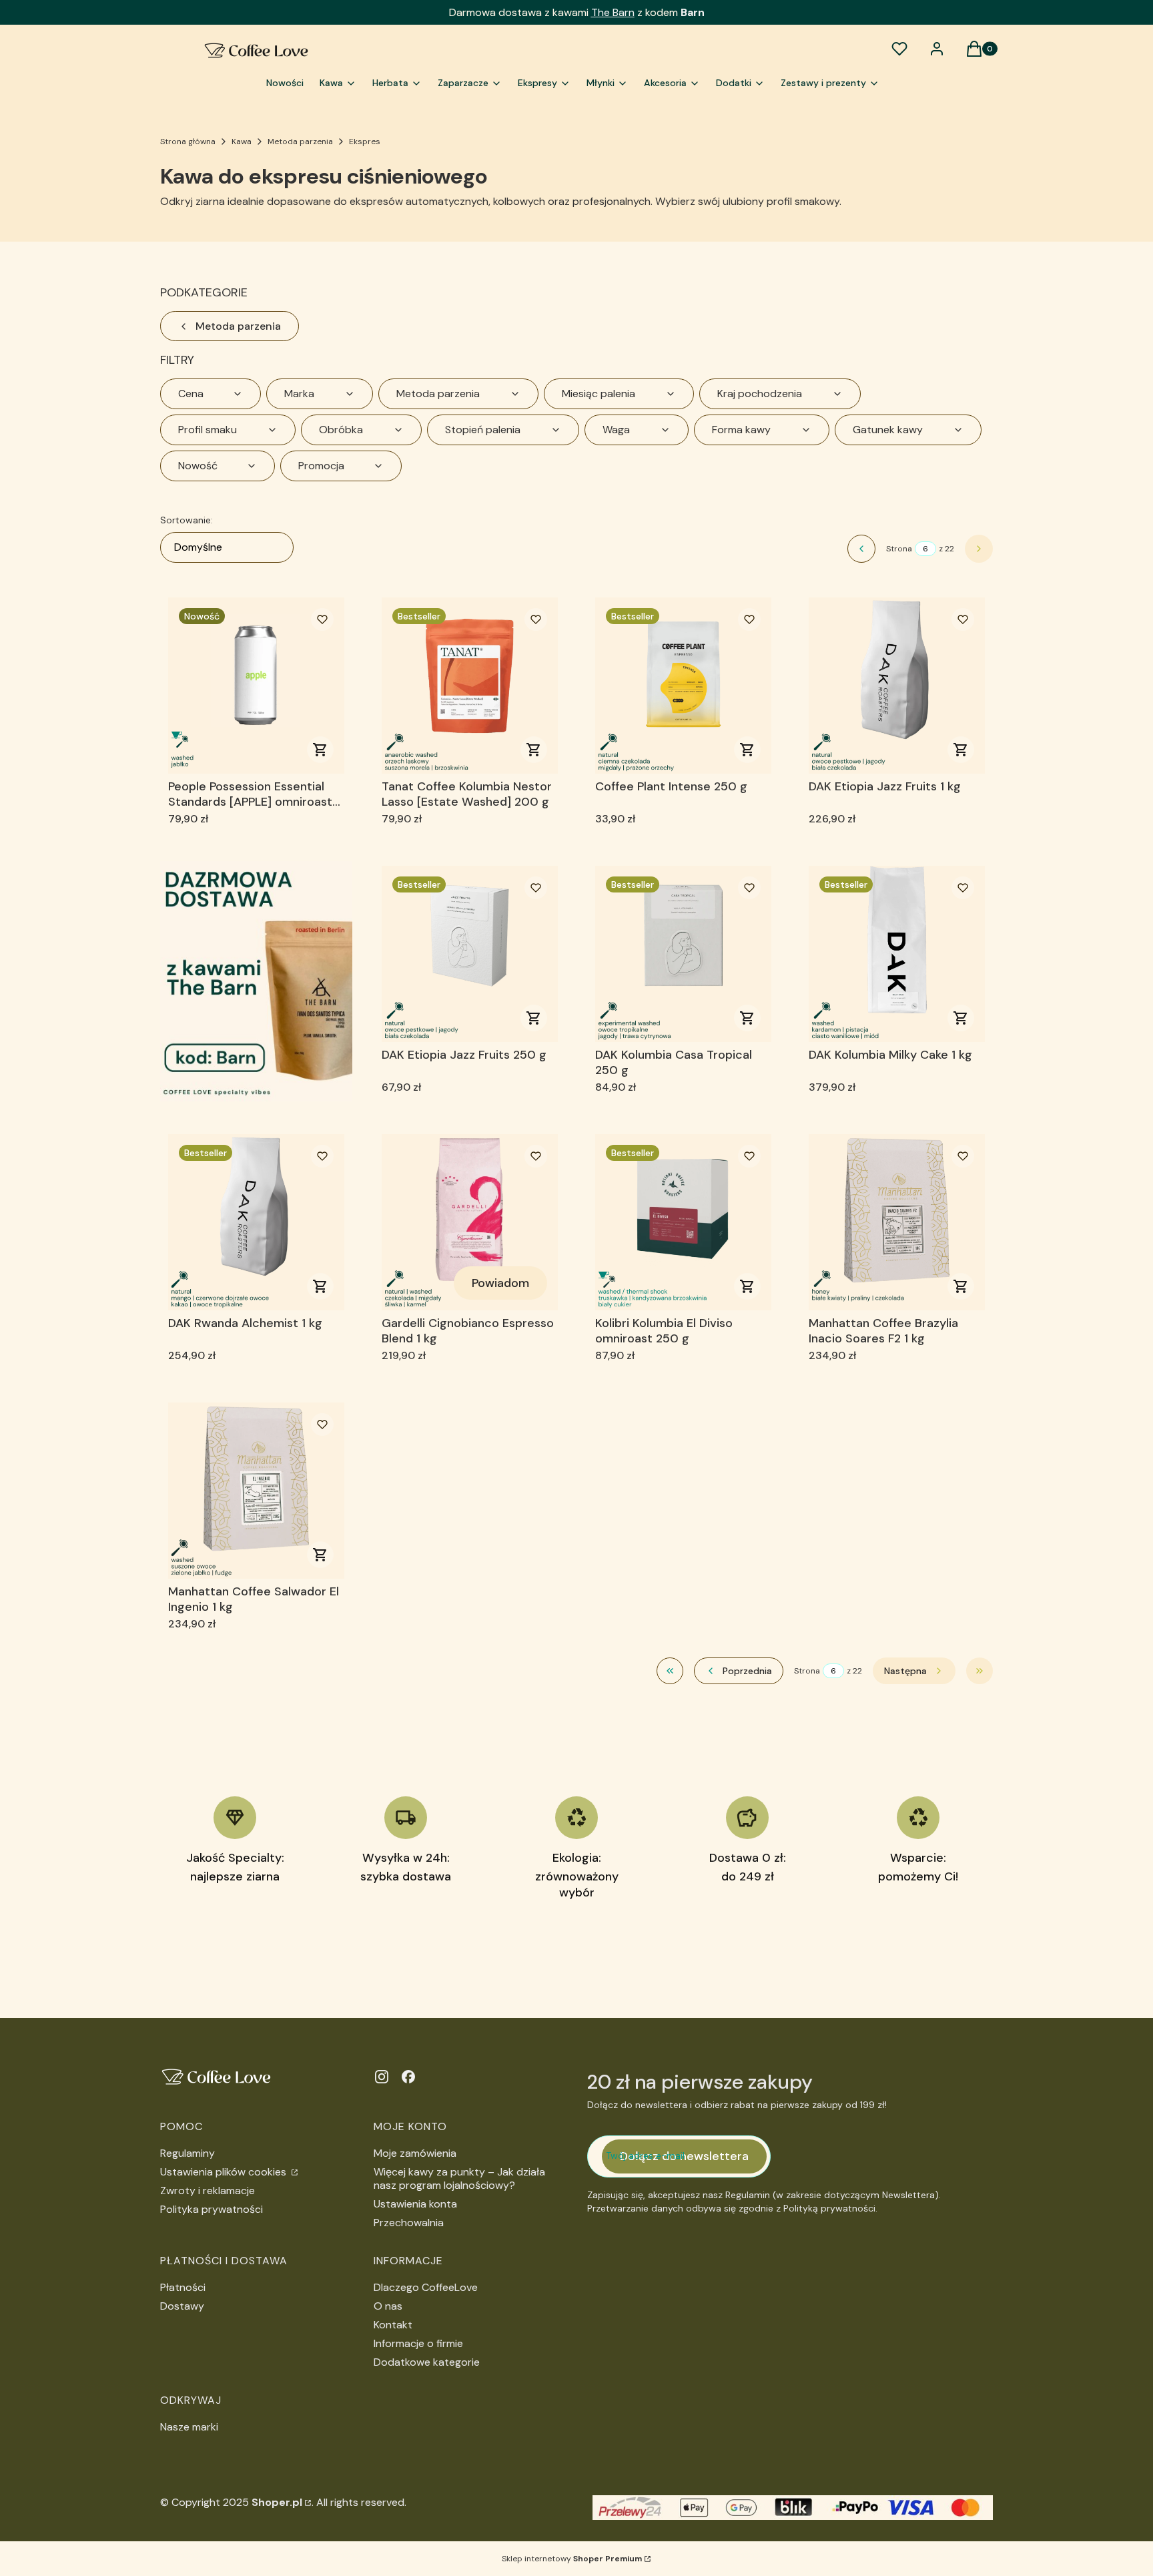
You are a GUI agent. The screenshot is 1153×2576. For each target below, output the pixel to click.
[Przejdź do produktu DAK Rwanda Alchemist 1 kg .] (256, 1222)
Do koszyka (320, 750)
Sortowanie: (186, 520)
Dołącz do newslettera (684, 2156)
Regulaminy (187, 2153)
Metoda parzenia (300, 142)
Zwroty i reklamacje (208, 2191)
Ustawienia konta (415, 2204)
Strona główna (188, 142)
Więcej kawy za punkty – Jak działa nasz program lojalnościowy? (459, 2178)
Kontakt (393, 2325)
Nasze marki (189, 2427)
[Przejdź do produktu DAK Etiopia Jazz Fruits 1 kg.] (897, 686)
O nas (388, 2306)
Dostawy (182, 2306)
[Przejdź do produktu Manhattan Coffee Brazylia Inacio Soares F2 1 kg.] (897, 1222)
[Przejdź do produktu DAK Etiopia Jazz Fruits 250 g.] (470, 954)
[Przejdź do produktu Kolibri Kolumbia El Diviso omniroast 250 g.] (683, 1222)
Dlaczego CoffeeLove (426, 2287)
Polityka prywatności (212, 2209)
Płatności (183, 2287)
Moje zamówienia (415, 2153)
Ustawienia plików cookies (225, 2172)
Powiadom (500, 1283)
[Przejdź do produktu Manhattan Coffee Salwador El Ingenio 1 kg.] (256, 1491)
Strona (899, 549)
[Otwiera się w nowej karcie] (382, 2077)
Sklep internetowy (572, 2559)
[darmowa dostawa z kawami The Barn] (256, 981)
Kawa (242, 142)
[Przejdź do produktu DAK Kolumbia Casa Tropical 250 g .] (683, 954)
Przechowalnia (409, 2223)
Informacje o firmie (418, 2343)
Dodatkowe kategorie (427, 2362)
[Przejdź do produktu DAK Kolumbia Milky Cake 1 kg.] (897, 954)
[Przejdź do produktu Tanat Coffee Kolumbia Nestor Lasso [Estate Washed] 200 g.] (470, 686)
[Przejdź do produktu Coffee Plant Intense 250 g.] (683, 686)
